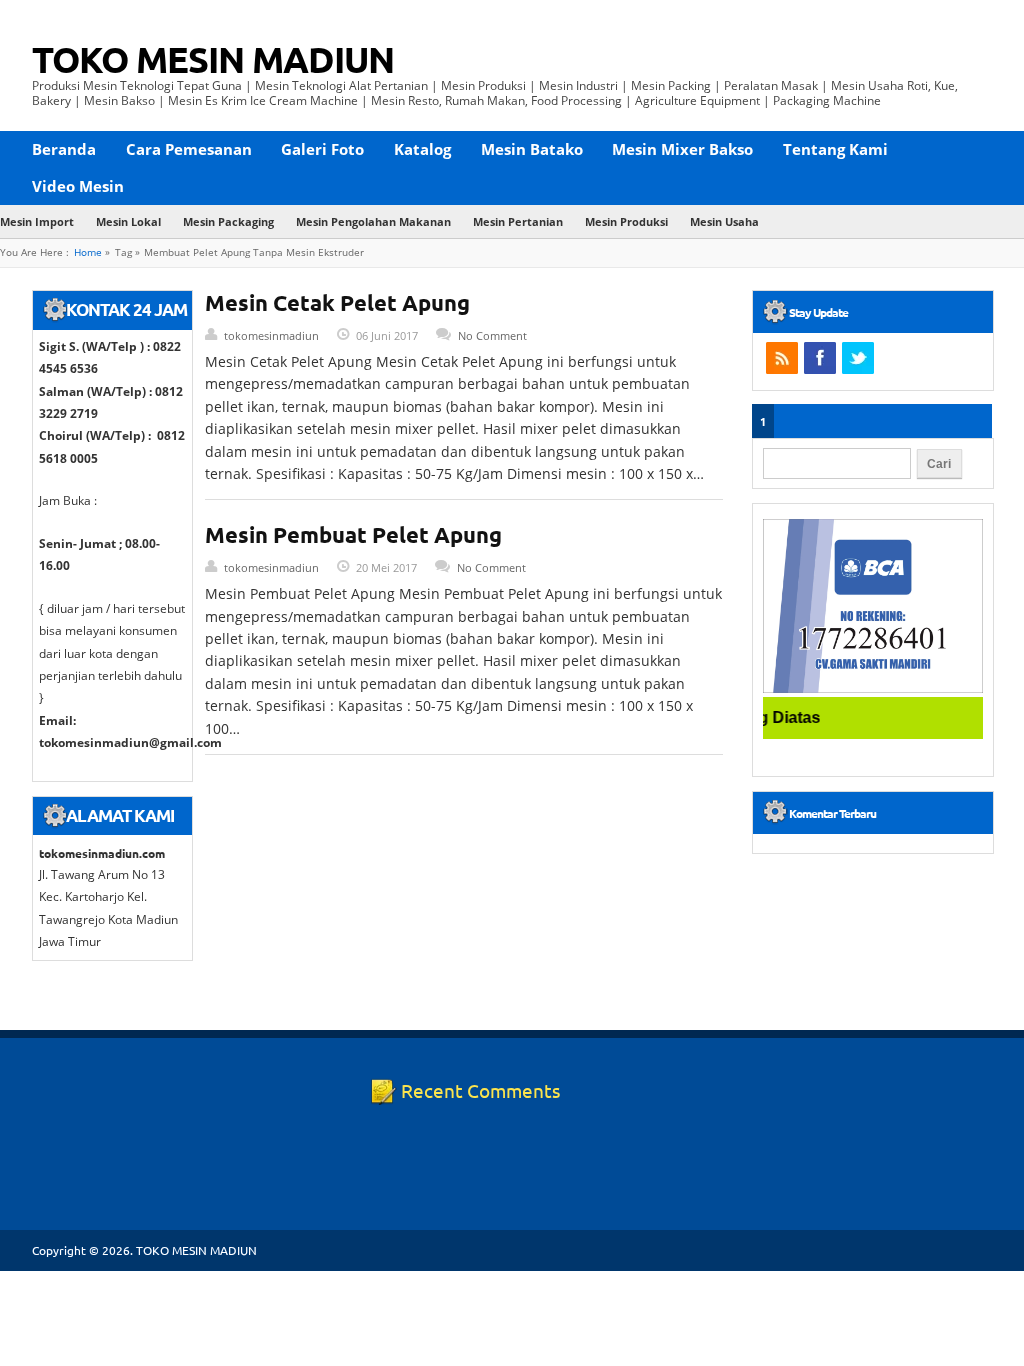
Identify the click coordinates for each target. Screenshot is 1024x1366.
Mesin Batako (532, 149)
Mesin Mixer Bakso (682, 149)
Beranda (64, 149)
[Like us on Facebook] (820, 358)
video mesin (78, 186)
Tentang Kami (835, 149)
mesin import (37, 221)
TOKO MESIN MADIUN (213, 59)
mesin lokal (128, 221)
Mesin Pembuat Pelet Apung (353, 534)
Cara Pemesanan (189, 149)
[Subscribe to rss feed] (782, 358)
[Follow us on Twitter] (858, 358)
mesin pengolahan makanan (373, 221)
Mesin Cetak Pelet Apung (337, 302)
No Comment (492, 335)
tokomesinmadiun (271, 335)
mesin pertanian (518, 221)
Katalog (422, 149)
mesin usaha (724, 221)
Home (88, 252)
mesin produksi (626, 221)
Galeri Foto (322, 149)
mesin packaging (228, 221)
